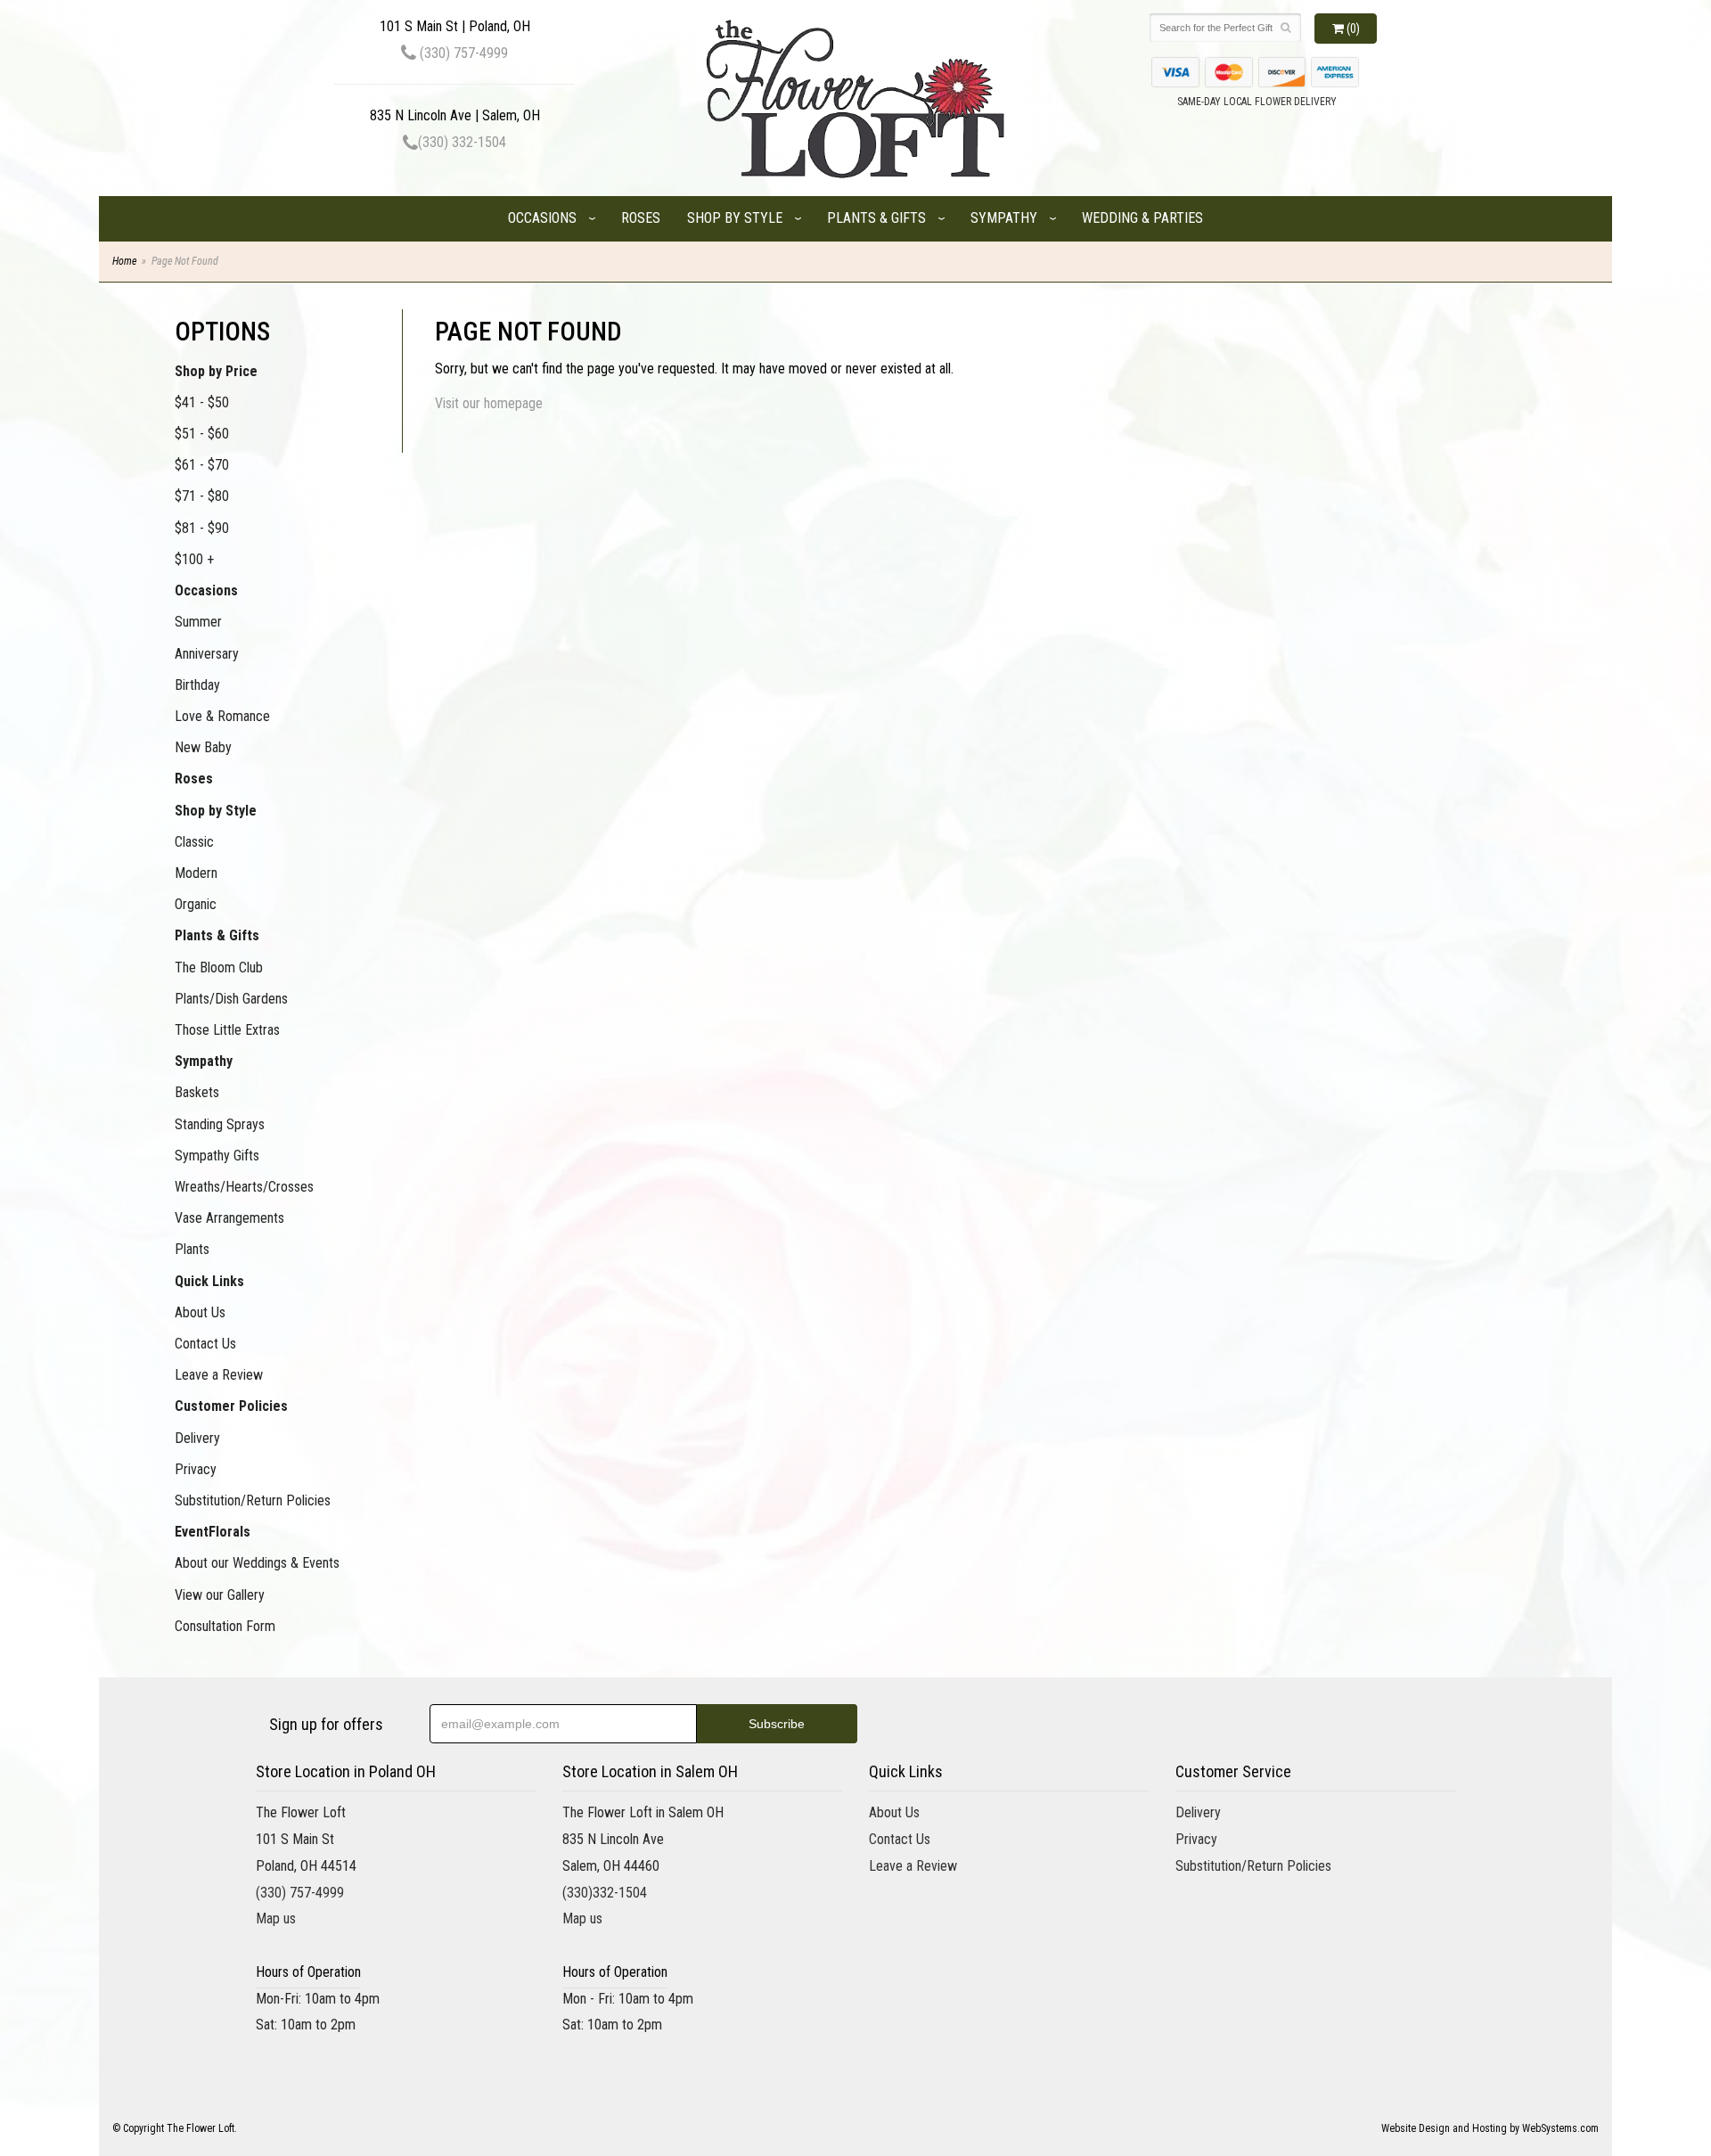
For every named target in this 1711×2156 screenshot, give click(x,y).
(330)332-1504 (605, 1893)
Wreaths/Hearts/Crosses (244, 1187)
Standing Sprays (220, 1124)
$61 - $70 (202, 465)
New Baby (203, 747)
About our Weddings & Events (257, 1563)
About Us (200, 1312)
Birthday (197, 685)
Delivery (197, 1438)
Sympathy (1004, 218)
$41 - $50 (202, 402)
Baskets (197, 1092)
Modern (196, 873)
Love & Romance (222, 716)
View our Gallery (220, 1595)
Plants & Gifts (876, 218)
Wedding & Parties (1142, 218)
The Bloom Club (219, 967)
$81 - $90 (202, 528)
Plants (192, 1249)
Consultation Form (225, 1626)
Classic (194, 842)
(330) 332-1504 (462, 142)
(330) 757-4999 (462, 53)
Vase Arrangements (229, 1218)
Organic (196, 904)
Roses (641, 218)
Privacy (196, 1469)
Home (124, 261)
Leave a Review (219, 1375)
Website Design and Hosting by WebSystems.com (1490, 2128)
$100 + (194, 559)
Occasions (542, 218)
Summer (198, 622)
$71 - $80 (202, 496)
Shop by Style (735, 218)
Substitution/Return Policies (253, 1500)
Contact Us (205, 1344)
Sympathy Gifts (217, 1156)
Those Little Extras (227, 1030)
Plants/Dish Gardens (231, 999)
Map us (276, 1918)
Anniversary (207, 654)
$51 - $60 (202, 434)
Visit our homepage (489, 403)
